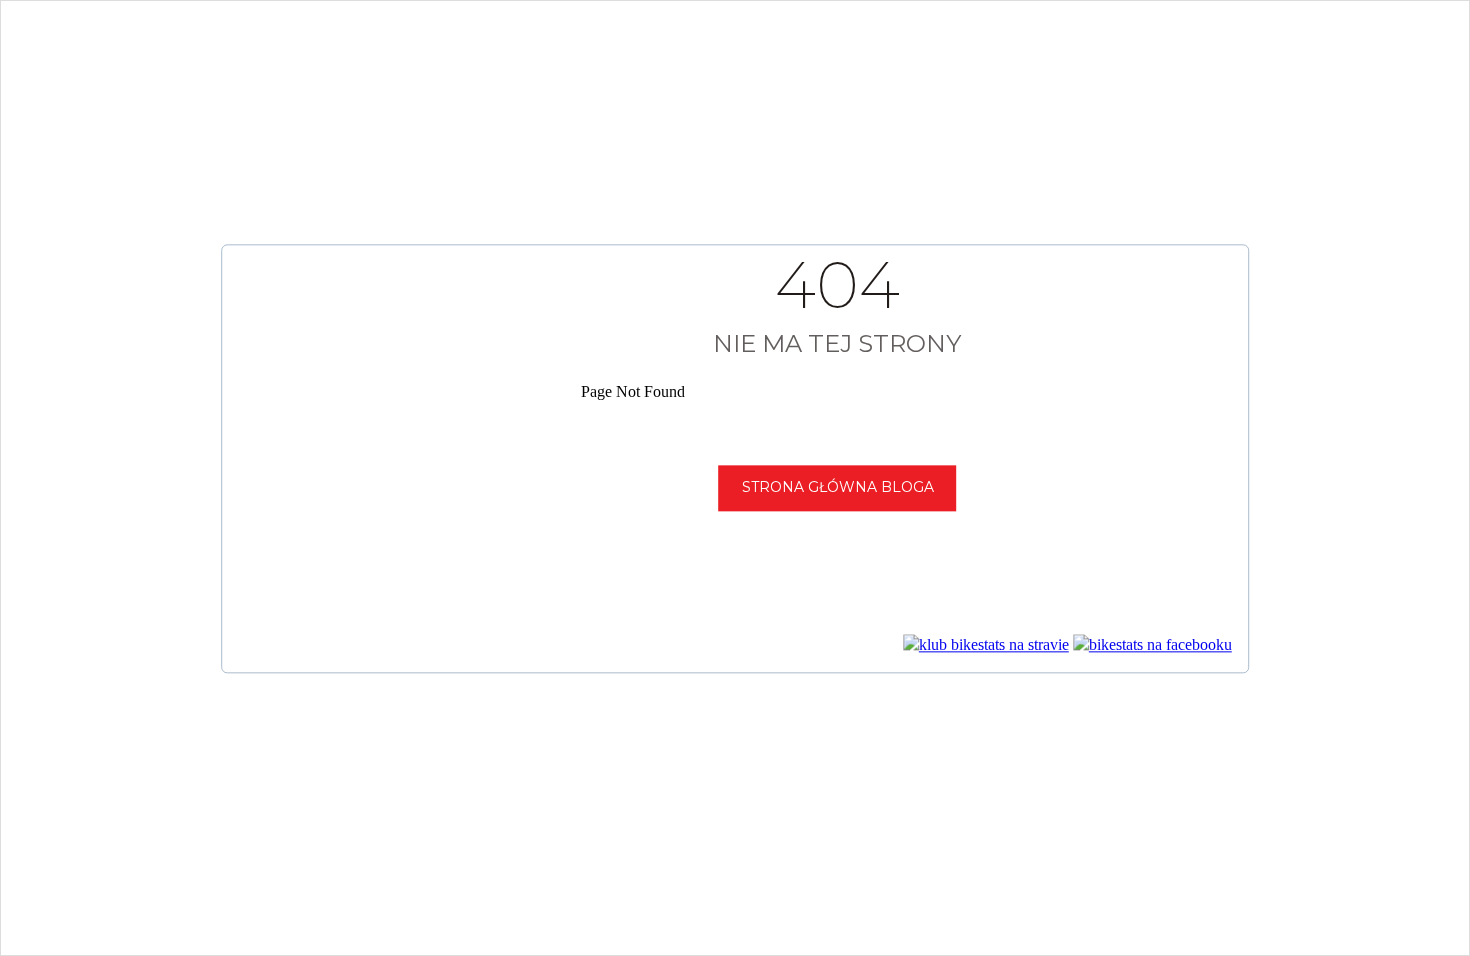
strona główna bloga (838, 487)
